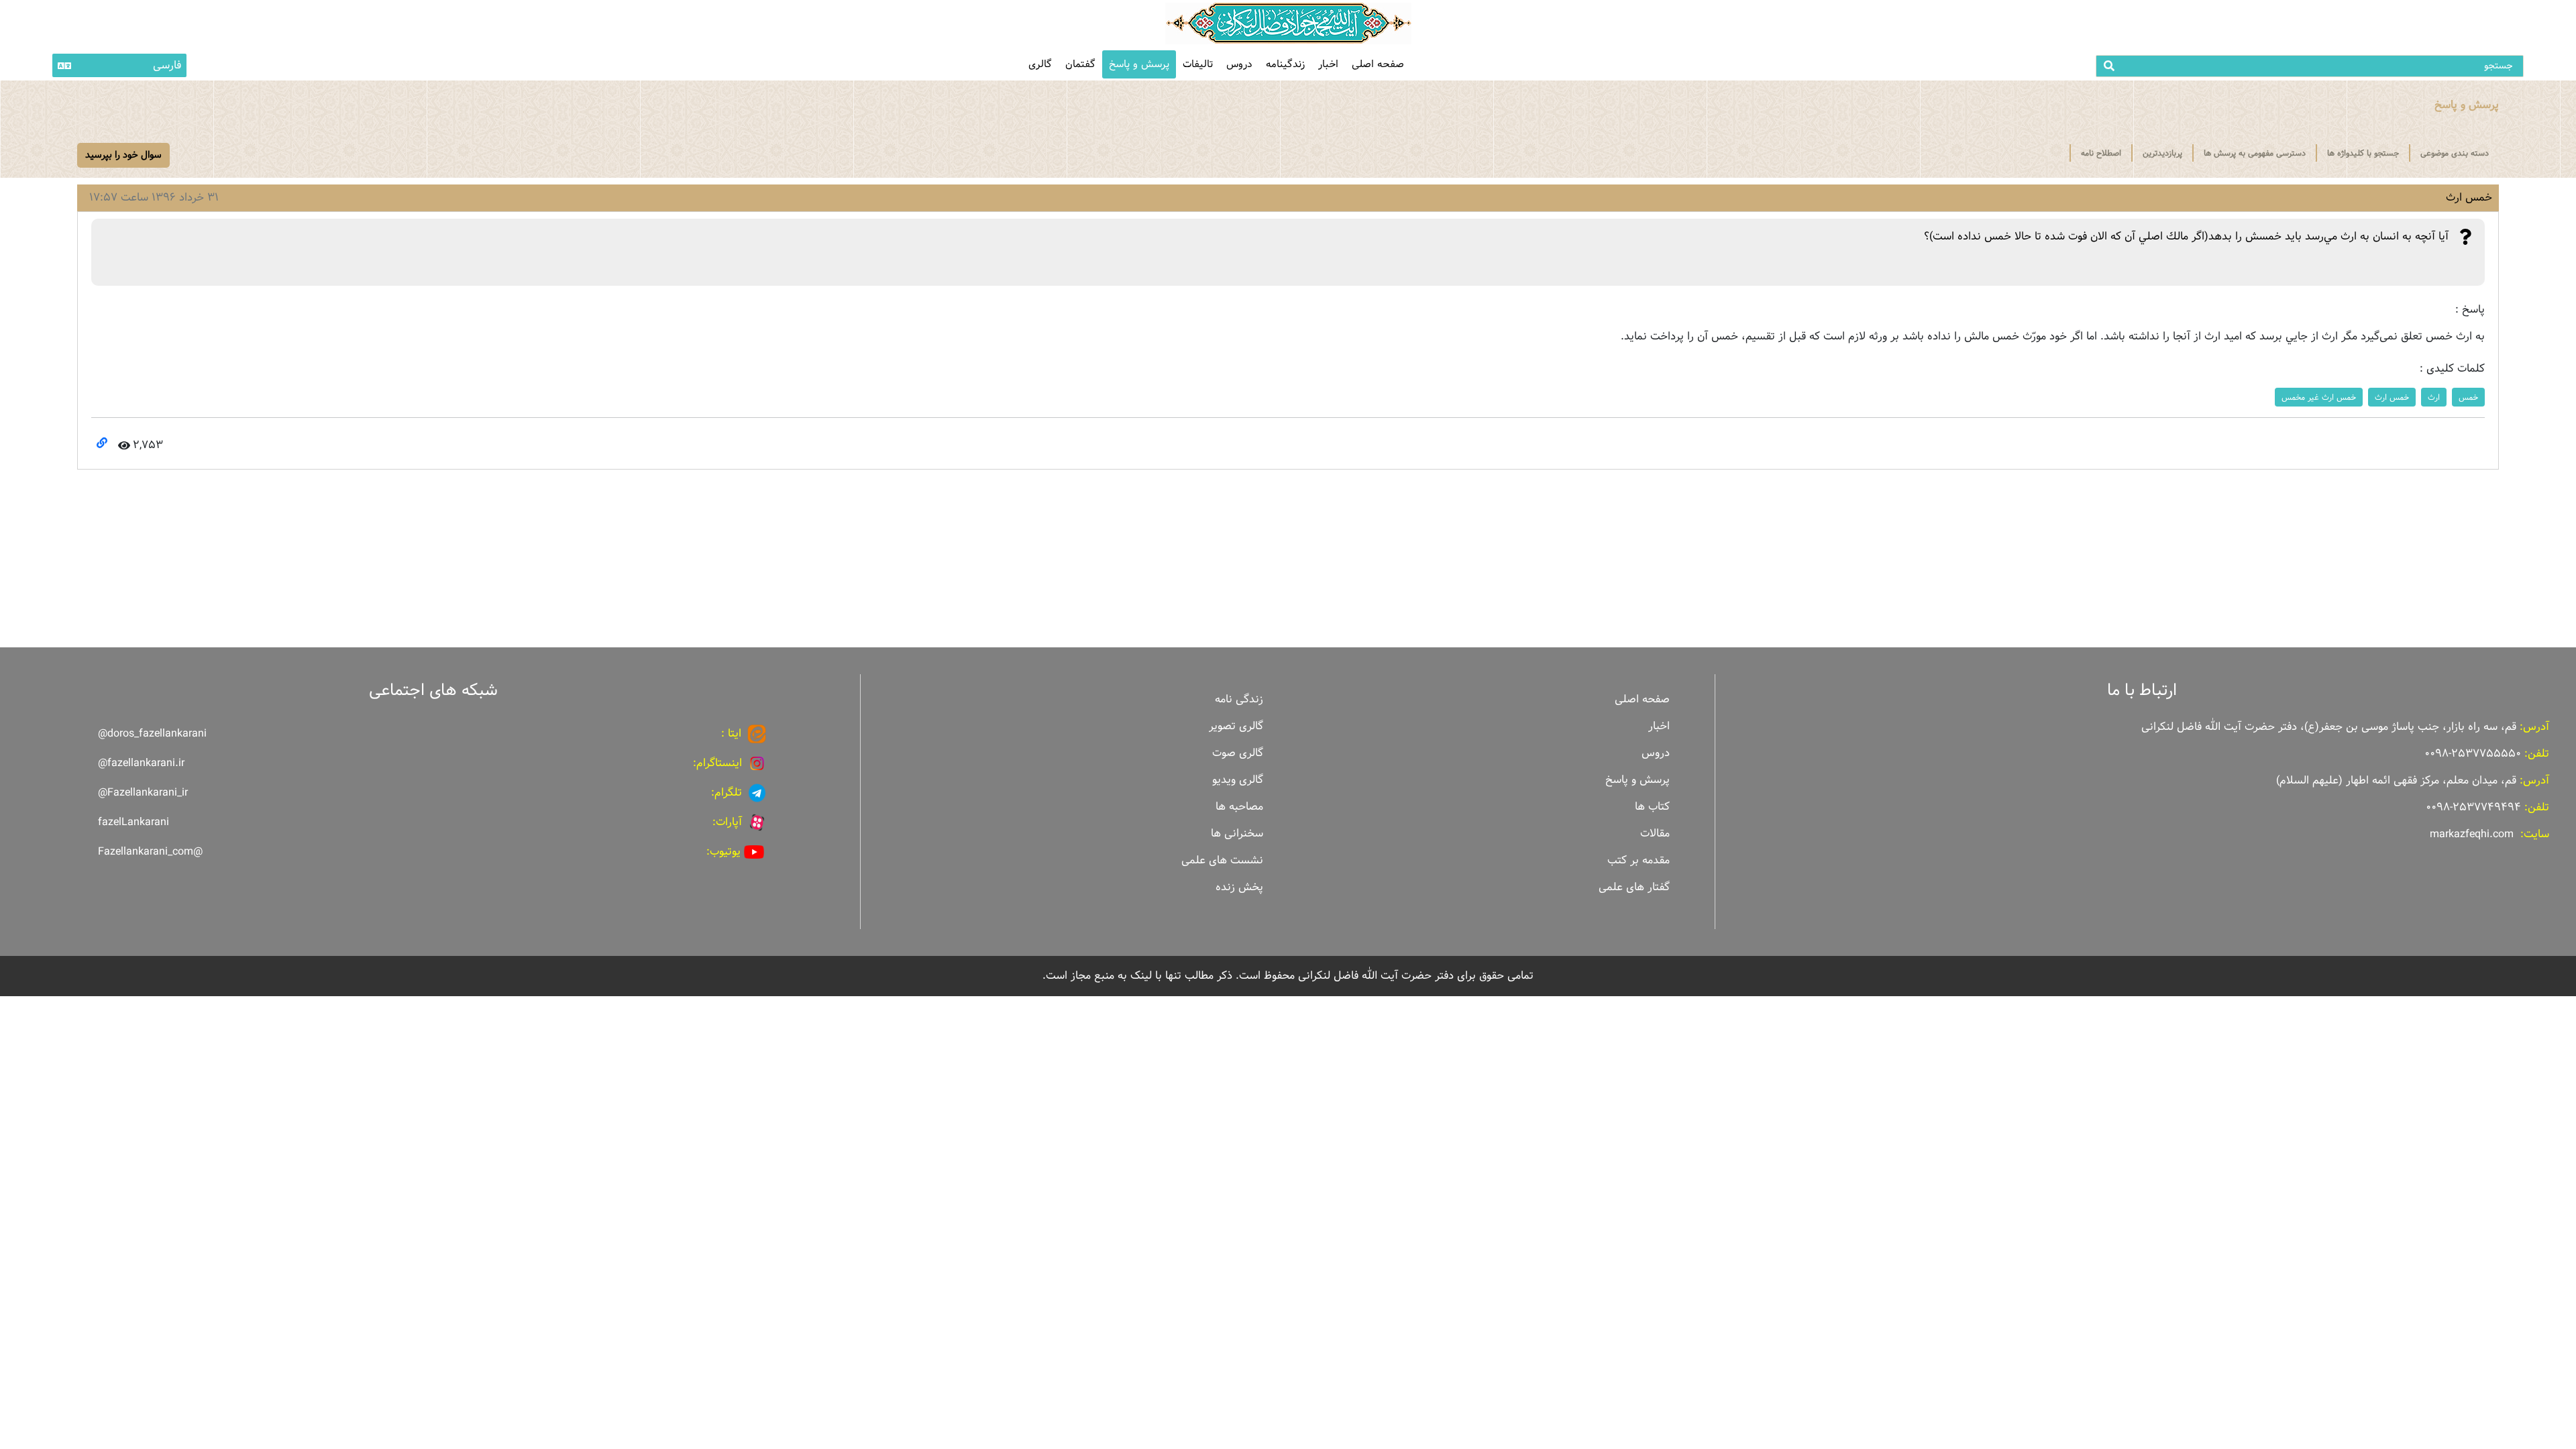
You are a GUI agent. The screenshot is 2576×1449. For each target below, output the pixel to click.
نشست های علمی (1222, 860)
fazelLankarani (133, 822)
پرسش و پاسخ (1139, 64)
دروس (1239, 64)
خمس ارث (2392, 397)
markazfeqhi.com (2472, 834)
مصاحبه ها (1239, 807)
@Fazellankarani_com (150, 852)
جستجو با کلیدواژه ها (2363, 153)
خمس (2468, 397)
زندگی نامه (1239, 699)
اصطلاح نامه (2101, 153)
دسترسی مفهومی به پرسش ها (2255, 153)
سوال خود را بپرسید (123, 155)
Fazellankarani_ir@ (143, 793)
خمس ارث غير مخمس (2319, 397)
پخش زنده (1239, 887)
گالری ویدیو (1238, 780)
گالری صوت (1238, 753)
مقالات (1655, 834)
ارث (2434, 397)
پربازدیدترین (2162, 153)
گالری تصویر (1236, 726)
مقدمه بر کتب (1639, 860)
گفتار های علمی (1634, 887)
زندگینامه (1285, 64)
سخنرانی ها (1237, 834)
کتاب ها (1652, 807)
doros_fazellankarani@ (152, 734)
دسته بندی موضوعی (2455, 153)
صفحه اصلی (1378, 64)
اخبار (1328, 64)
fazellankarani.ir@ (141, 763)
